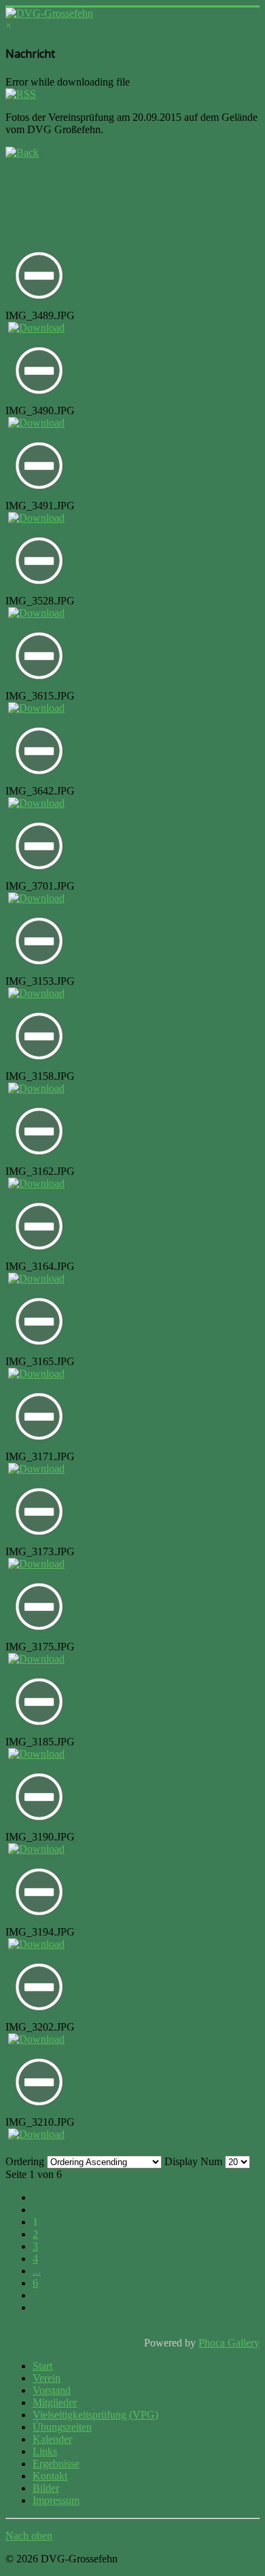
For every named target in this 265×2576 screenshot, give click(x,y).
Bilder (46, 2488)
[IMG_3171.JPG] (39, 1447)
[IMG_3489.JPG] (39, 306)
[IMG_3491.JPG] (39, 496)
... (37, 2271)
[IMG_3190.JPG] (39, 1827)
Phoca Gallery (229, 2343)
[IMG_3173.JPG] (39, 1542)
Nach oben (29, 2536)
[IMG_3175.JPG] (39, 1637)
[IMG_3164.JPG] (39, 1257)
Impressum (56, 2500)
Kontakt (50, 2476)
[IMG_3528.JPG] (39, 591)
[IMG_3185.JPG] (39, 1732)
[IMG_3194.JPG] (39, 1922)
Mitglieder (55, 2402)
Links (45, 2451)
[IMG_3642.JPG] (39, 781)
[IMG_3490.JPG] (39, 401)
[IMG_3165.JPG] (39, 1352)
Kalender (52, 2439)
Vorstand (52, 2390)
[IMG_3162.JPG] (39, 1162)
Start (42, 2366)
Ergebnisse (56, 2464)
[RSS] (21, 94)
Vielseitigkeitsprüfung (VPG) (95, 2415)
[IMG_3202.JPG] (39, 2017)
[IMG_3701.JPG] (39, 876)
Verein (47, 2378)
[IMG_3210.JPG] (39, 2112)
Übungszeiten (62, 2427)
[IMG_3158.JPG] (39, 1067)
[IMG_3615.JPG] (39, 686)
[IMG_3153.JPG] (39, 972)
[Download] (36, 328)
